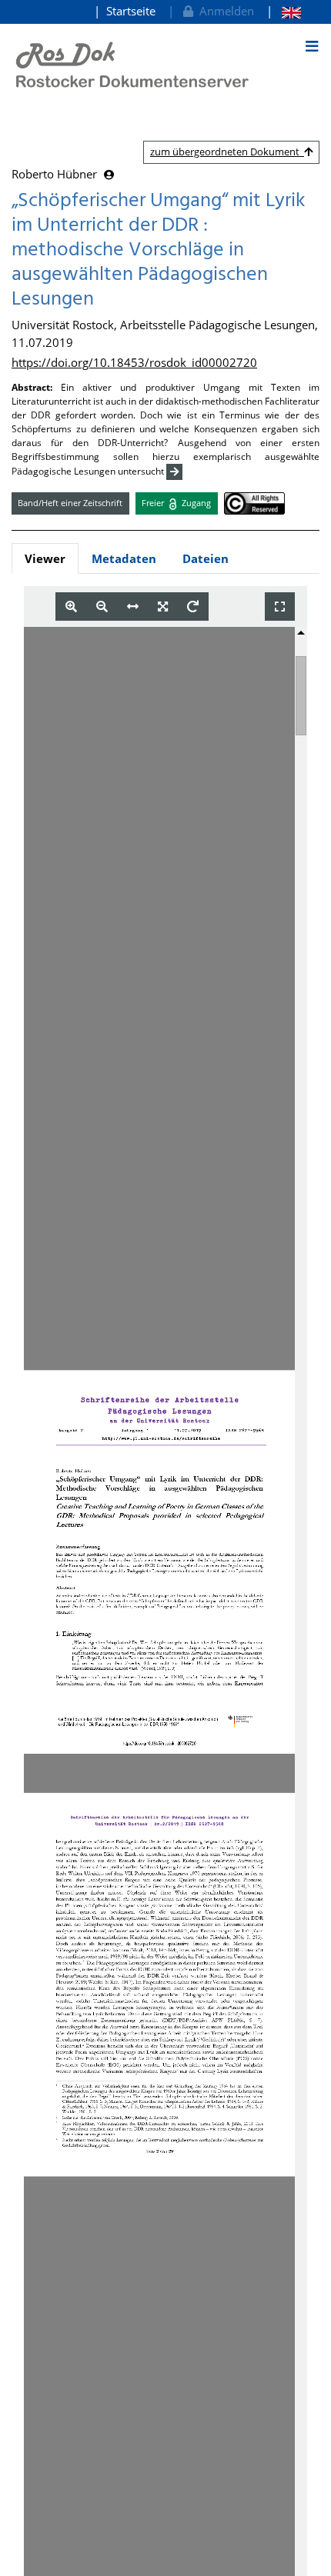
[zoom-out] (102, 607)
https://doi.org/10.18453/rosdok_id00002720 (134, 362)
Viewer (45, 558)
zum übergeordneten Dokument (227, 152)
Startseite (131, 11)
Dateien (206, 558)
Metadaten (124, 558)
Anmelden (224, 11)
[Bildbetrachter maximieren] (280, 607)
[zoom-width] (133, 607)
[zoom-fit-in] (163, 607)
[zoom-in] (71, 607)
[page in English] (284, 11)
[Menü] (312, 46)
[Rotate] (193, 607)
